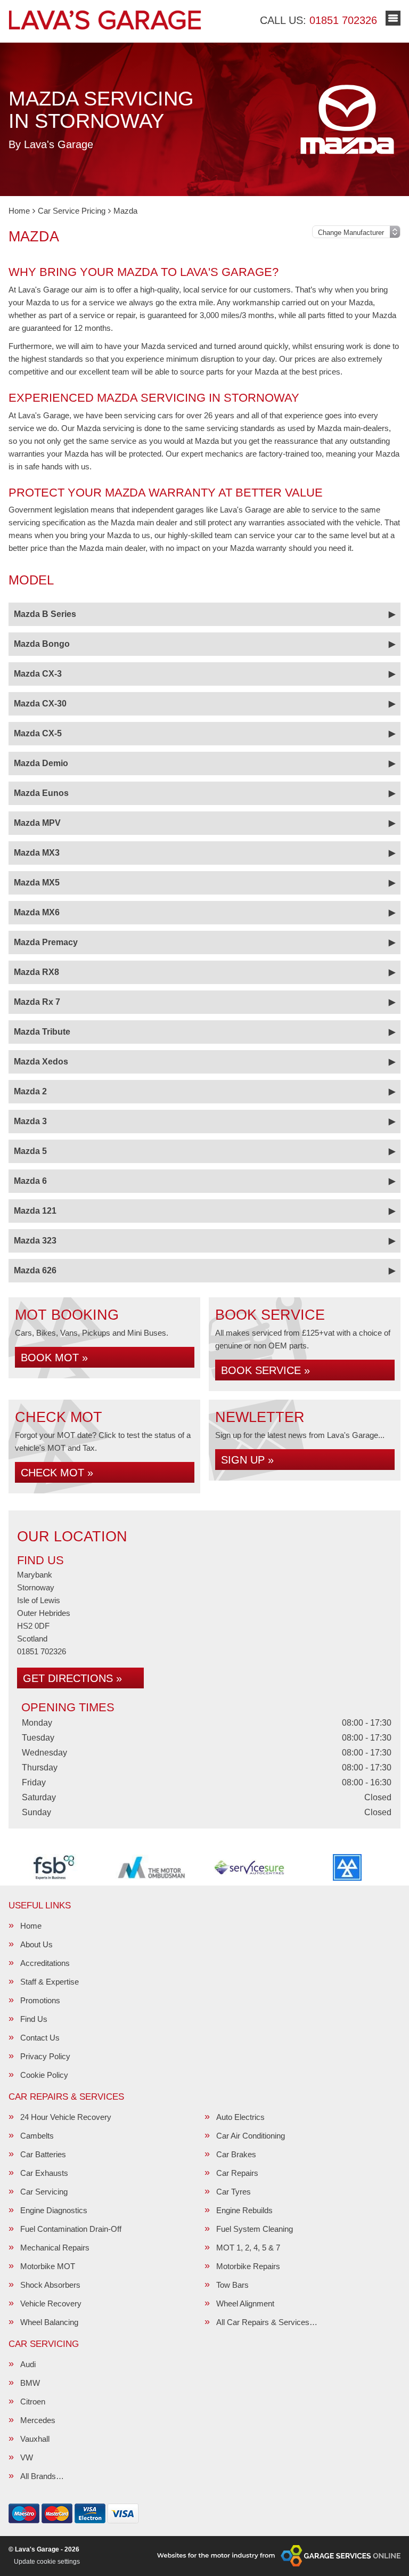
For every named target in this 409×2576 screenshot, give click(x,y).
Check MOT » (57, 1473)
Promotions (40, 2000)
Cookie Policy (44, 2075)
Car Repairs (237, 2173)
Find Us (34, 2019)
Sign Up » (247, 1460)
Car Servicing (44, 2192)
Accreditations (45, 1963)
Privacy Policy (45, 2056)
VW (27, 2457)
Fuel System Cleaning (255, 2229)
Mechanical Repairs (55, 2248)
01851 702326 (318, 20)
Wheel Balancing (49, 2322)
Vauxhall (35, 2439)
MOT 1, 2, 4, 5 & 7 (248, 2248)
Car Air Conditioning (251, 2136)
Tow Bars (232, 2285)
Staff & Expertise (50, 1982)
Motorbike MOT (48, 2266)
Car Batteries (43, 2154)
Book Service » (265, 1370)
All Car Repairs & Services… (267, 2322)
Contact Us (40, 2038)
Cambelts (37, 2136)
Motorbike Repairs (248, 2266)
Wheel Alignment (245, 2303)
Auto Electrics (240, 2117)
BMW (30, 2383)
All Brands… (42, 2476)
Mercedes (38, 2420)
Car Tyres (234, 2192)
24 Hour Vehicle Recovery (66, 2117)
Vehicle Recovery (51, 2303)
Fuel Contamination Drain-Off (71, 2229)
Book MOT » (54, 1358)
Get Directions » (72, 1678)
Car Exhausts (44, 2173)
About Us (36, 1944)
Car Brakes (236, 2154)
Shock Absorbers (50, 2285)
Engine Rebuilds (244, 2210)
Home (31, 1926)
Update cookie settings (47, 2562)
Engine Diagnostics (54, 2210)
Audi (28, 2364)
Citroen (33, 2402)
